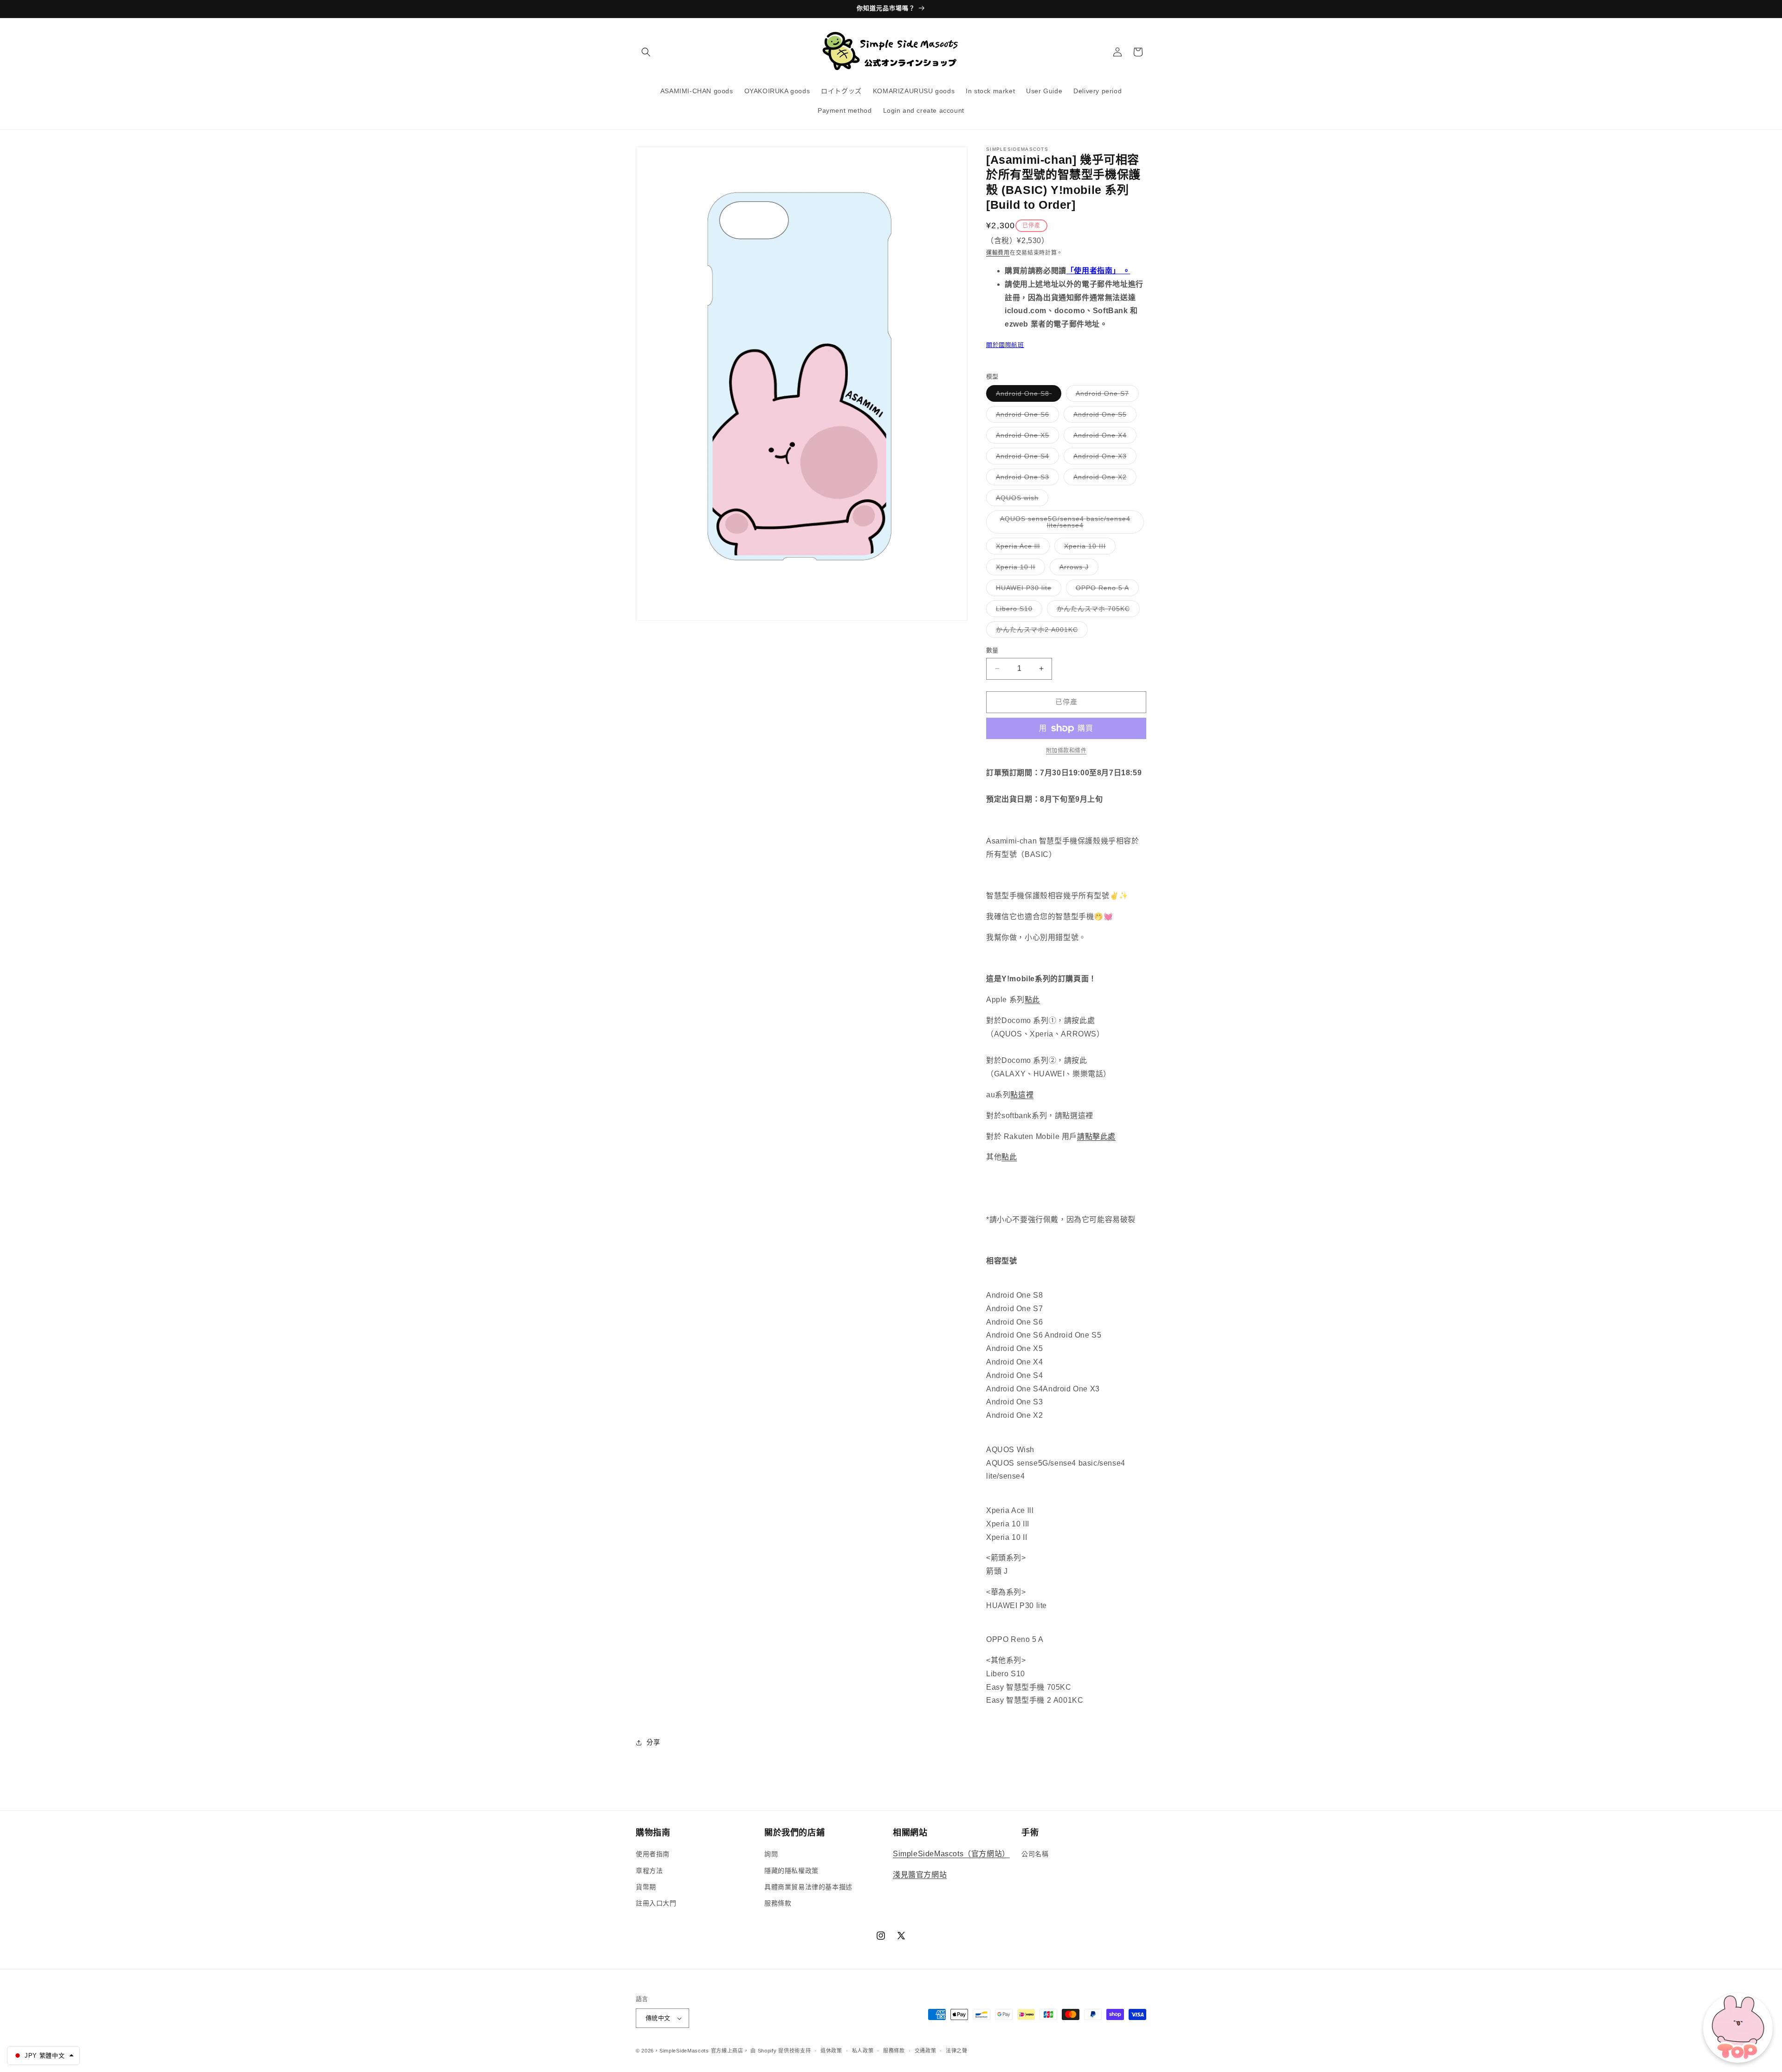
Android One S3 (1026, 479)
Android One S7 (1106, 396)
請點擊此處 (1096, 1136)
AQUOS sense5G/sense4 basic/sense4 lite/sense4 (1065, 524)
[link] (1066, 751)
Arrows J (1077, 569)
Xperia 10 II (1019, 569)
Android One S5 (1103, 416)
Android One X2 (1103, 479)
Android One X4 (1103, 437)
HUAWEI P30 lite (1027, 590)
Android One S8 (1027, 396)
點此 (1032, 1000)
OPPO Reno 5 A (1106, 590)
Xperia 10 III (1088, 548)
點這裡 (1022, 1095)
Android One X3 (1103, 458)
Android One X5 (1026, 437)
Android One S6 (1026, 416)
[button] (646, 52)
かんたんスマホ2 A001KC (1040, 632)
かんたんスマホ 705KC (1097, 611)
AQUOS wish (1020, 500)
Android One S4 (1026, 458)
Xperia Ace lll (1021, 548)
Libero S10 (1017, 611)
